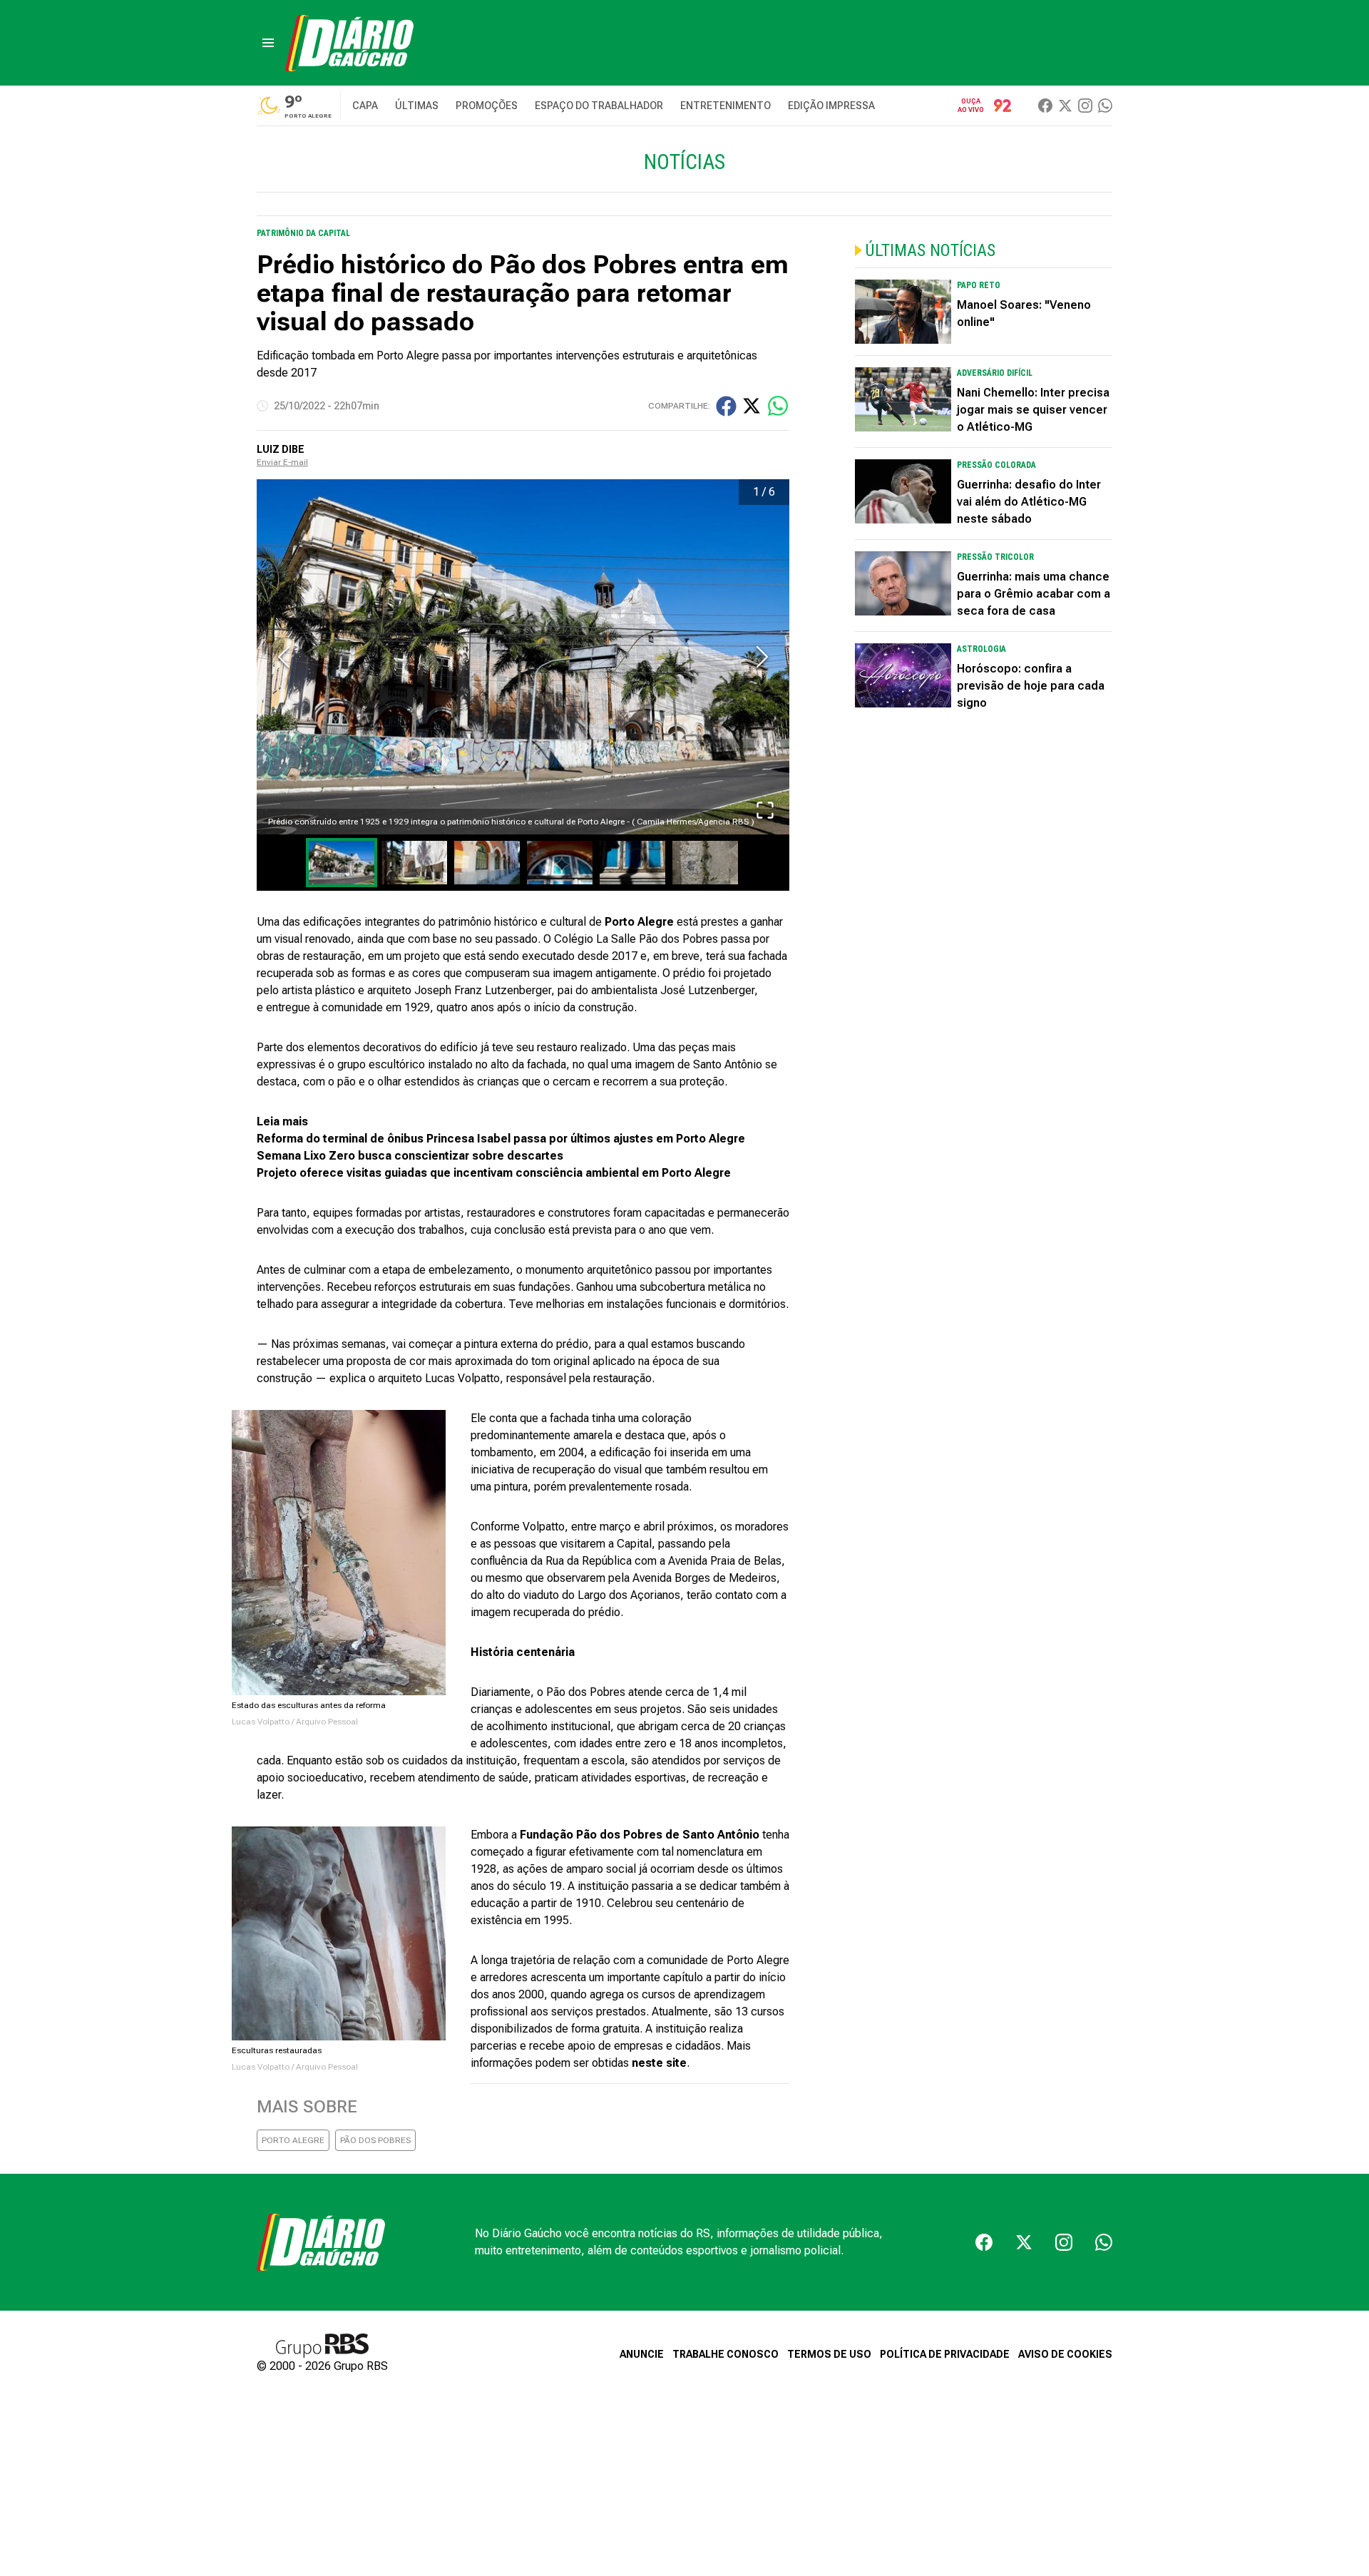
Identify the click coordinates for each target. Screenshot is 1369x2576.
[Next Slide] (762, 657)
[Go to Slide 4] (560, 863)
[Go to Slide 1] (342, 863)
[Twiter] (1065, 106)
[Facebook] (1045, 106)
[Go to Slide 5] (632, 863)
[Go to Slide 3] (487, 863)
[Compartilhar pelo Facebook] (726, 406)
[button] (523, 657)
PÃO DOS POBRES (375, 2140)
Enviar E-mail (282, 462)
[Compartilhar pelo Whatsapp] (778, 406)
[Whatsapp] (1105, 106)
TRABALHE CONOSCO (725, 2354)
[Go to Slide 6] (705, 863)
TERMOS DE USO (829, 2354)
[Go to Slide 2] (414, 863)
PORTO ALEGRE (293, 2140)
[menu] (268, 43)
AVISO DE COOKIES (1065, 2354)
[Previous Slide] (284, 657)
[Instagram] (1085, 106)
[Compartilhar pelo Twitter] (752, 406)
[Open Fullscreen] (765, 810)
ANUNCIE (642, 2354)
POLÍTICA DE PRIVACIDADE (945, 2354)
